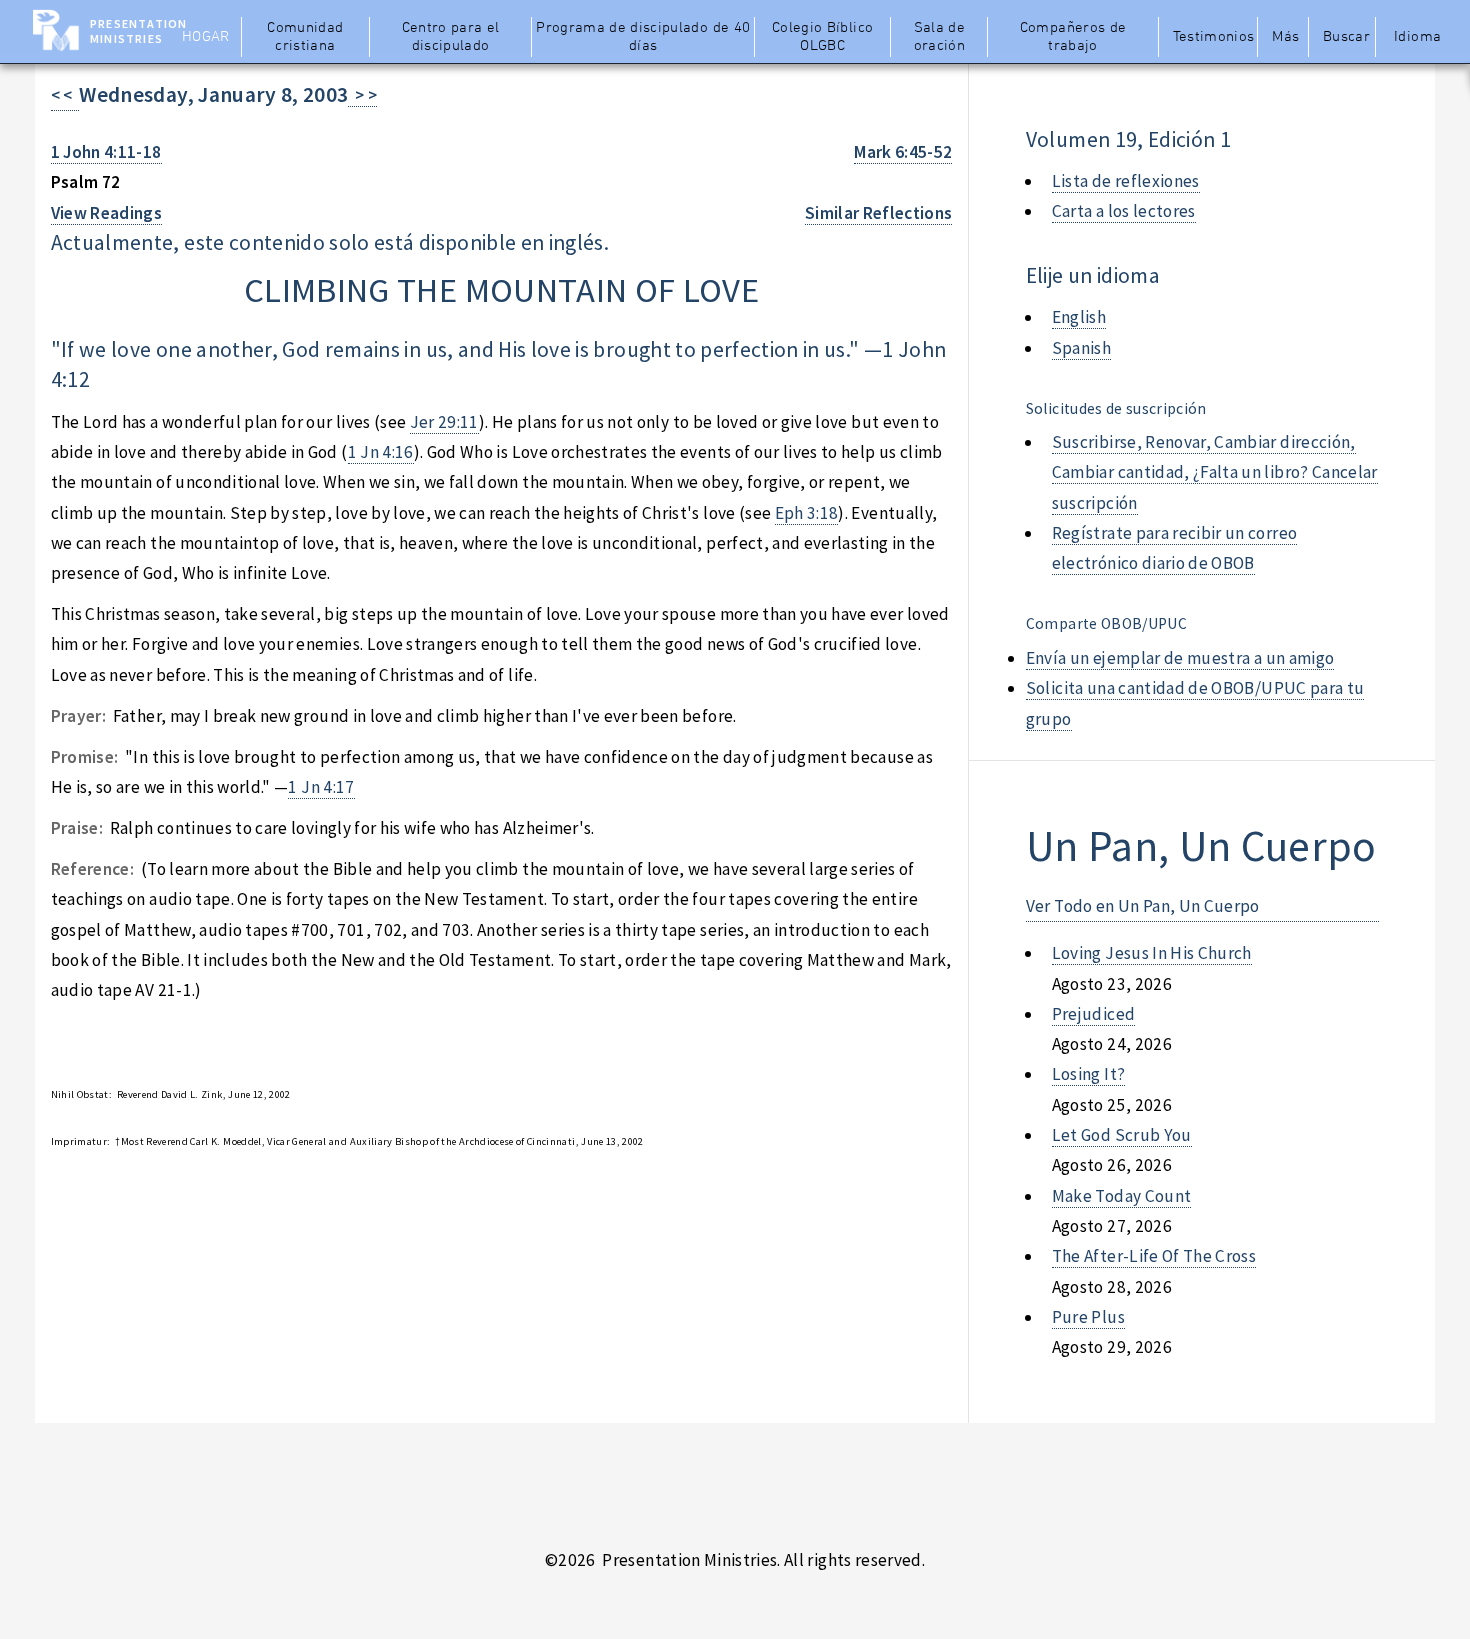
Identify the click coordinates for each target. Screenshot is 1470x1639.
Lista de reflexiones (1126, 181)
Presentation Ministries (138, 31)
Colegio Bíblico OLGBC (822, 37)
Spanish (1081, 348)
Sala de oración (939, 37)
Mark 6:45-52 (903, 152)
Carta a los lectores (1124, 211)
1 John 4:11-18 (106, 152)
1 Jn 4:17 (321, 787)
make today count (1122, 1196)
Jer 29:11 (444, 422)
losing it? (1088, 1074)
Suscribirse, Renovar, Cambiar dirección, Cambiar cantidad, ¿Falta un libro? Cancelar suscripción (1215, 472)
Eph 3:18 (807, 513)
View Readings (107, 213)
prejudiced (1093, 1014)
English (1079, 317)
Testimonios (1213, 37)
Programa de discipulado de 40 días (643, 37)
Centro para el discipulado (451, 37)
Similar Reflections (879, 213)
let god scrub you (1122, 1135)
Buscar (1346, 37)
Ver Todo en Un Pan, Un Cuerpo (1143, 906)
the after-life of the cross (1154, 1256)
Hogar (206, 37)
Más (1285, 37)
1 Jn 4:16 (381, 452)
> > (362, 95)
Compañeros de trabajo (1073, 37)
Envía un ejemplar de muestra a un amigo (1180, 658)
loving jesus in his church (1152, 953)
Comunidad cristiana (305, 37)
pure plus (1088, 1317)
